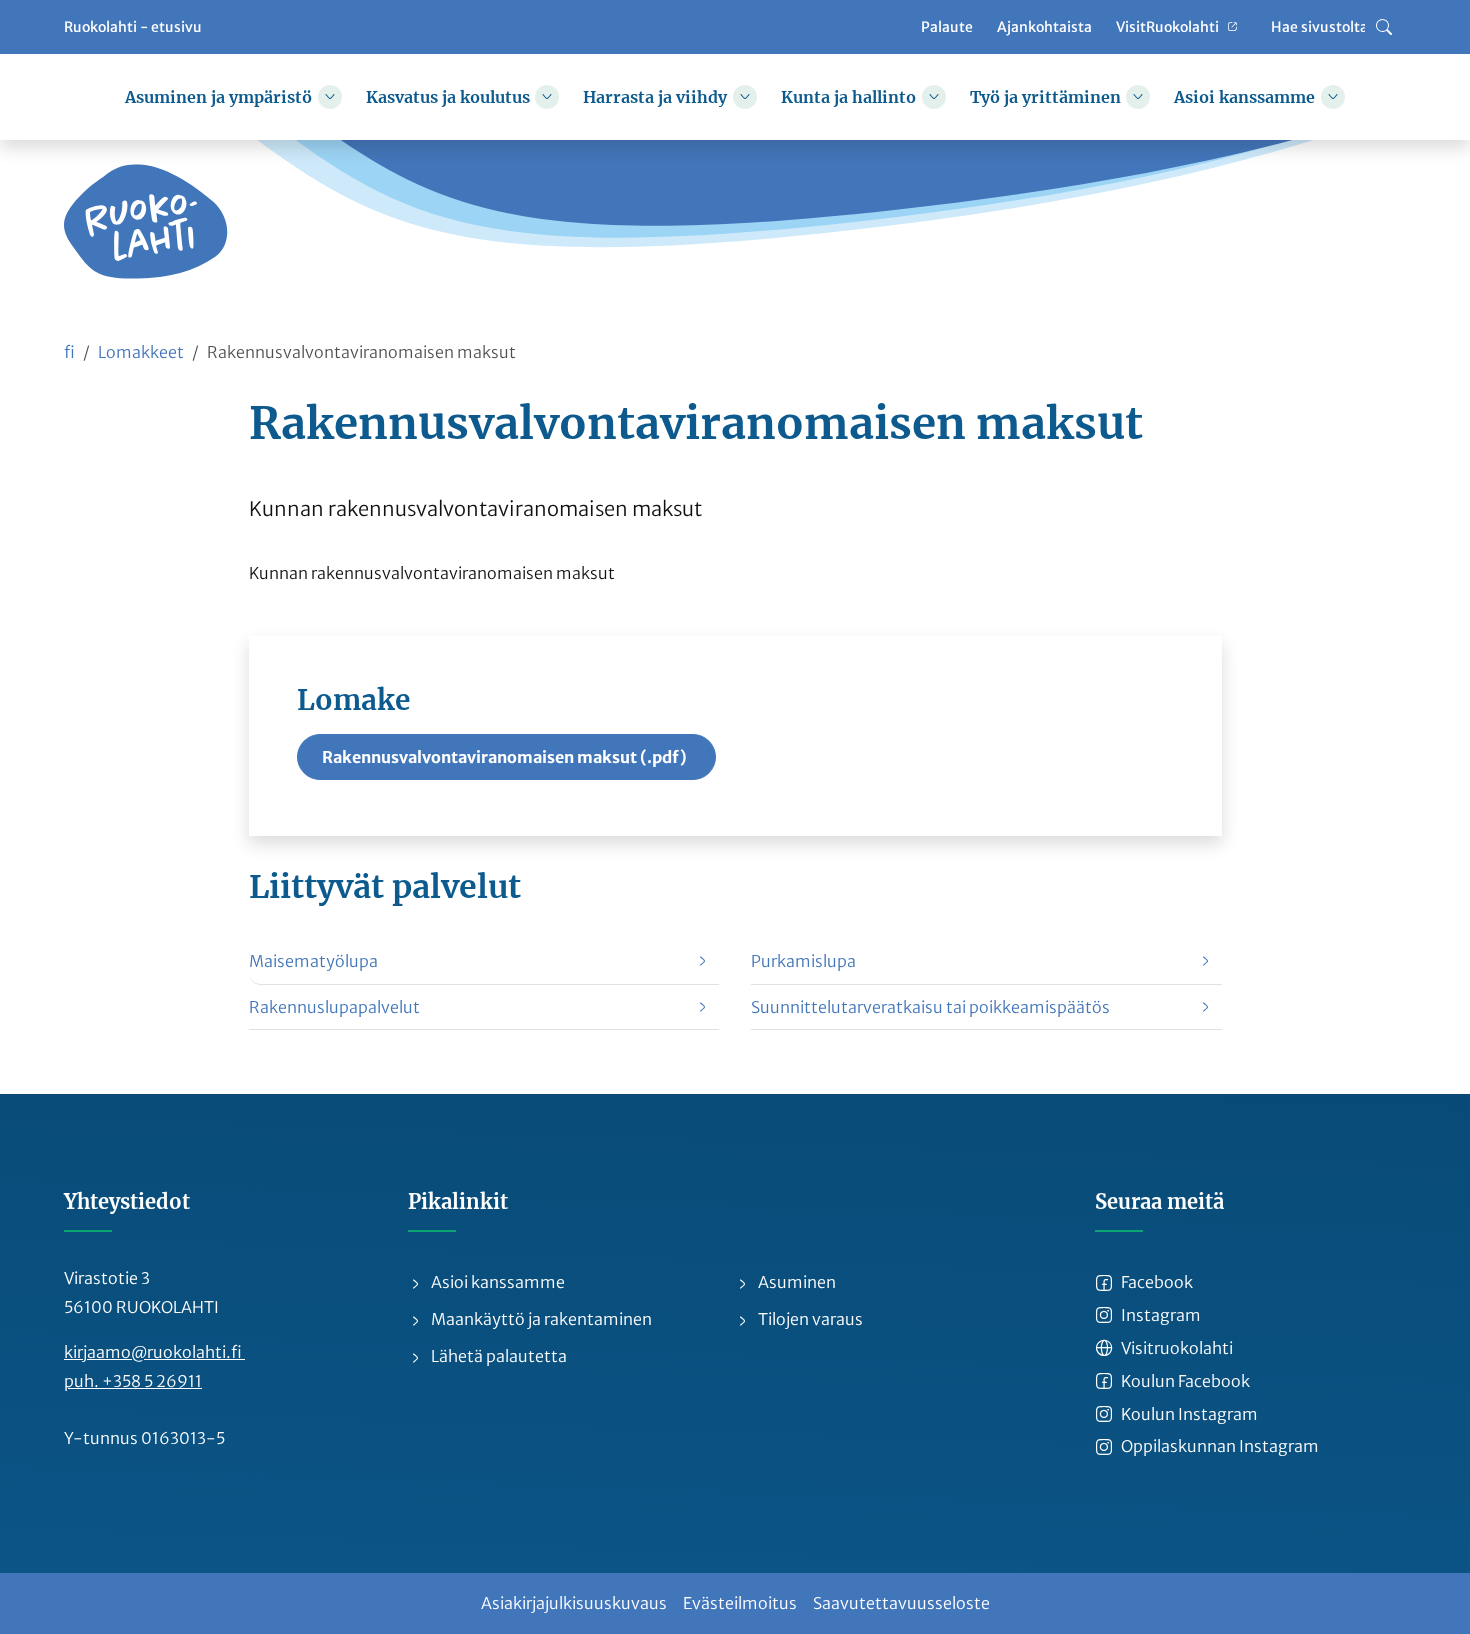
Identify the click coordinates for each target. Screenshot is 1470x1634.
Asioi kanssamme (1244, 97)
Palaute (947, 26)
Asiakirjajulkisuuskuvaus (574, 1603)
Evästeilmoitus (740, 1603)
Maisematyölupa (313, 961)
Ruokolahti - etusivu (133, 26)
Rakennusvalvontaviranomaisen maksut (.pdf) (504, 757)
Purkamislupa (803, 961)
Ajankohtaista (1044, 26)
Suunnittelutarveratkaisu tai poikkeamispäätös (930, 1007)
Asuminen (795, 1282)
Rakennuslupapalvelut (334, 1007)
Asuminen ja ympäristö (218, 97)
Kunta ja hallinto (848, 97)
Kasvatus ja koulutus (448, 97)
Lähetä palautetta (497, 1356)
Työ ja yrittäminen (1045, 97)
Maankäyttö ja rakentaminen (540, 1319)
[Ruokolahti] (146, 221)
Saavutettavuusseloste (901, 1603)
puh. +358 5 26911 (133, 1381)
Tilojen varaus (809, 1319)
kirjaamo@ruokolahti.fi (154, 1352)
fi (69, 352)
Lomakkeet (141, 352)
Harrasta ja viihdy (655, 97)
